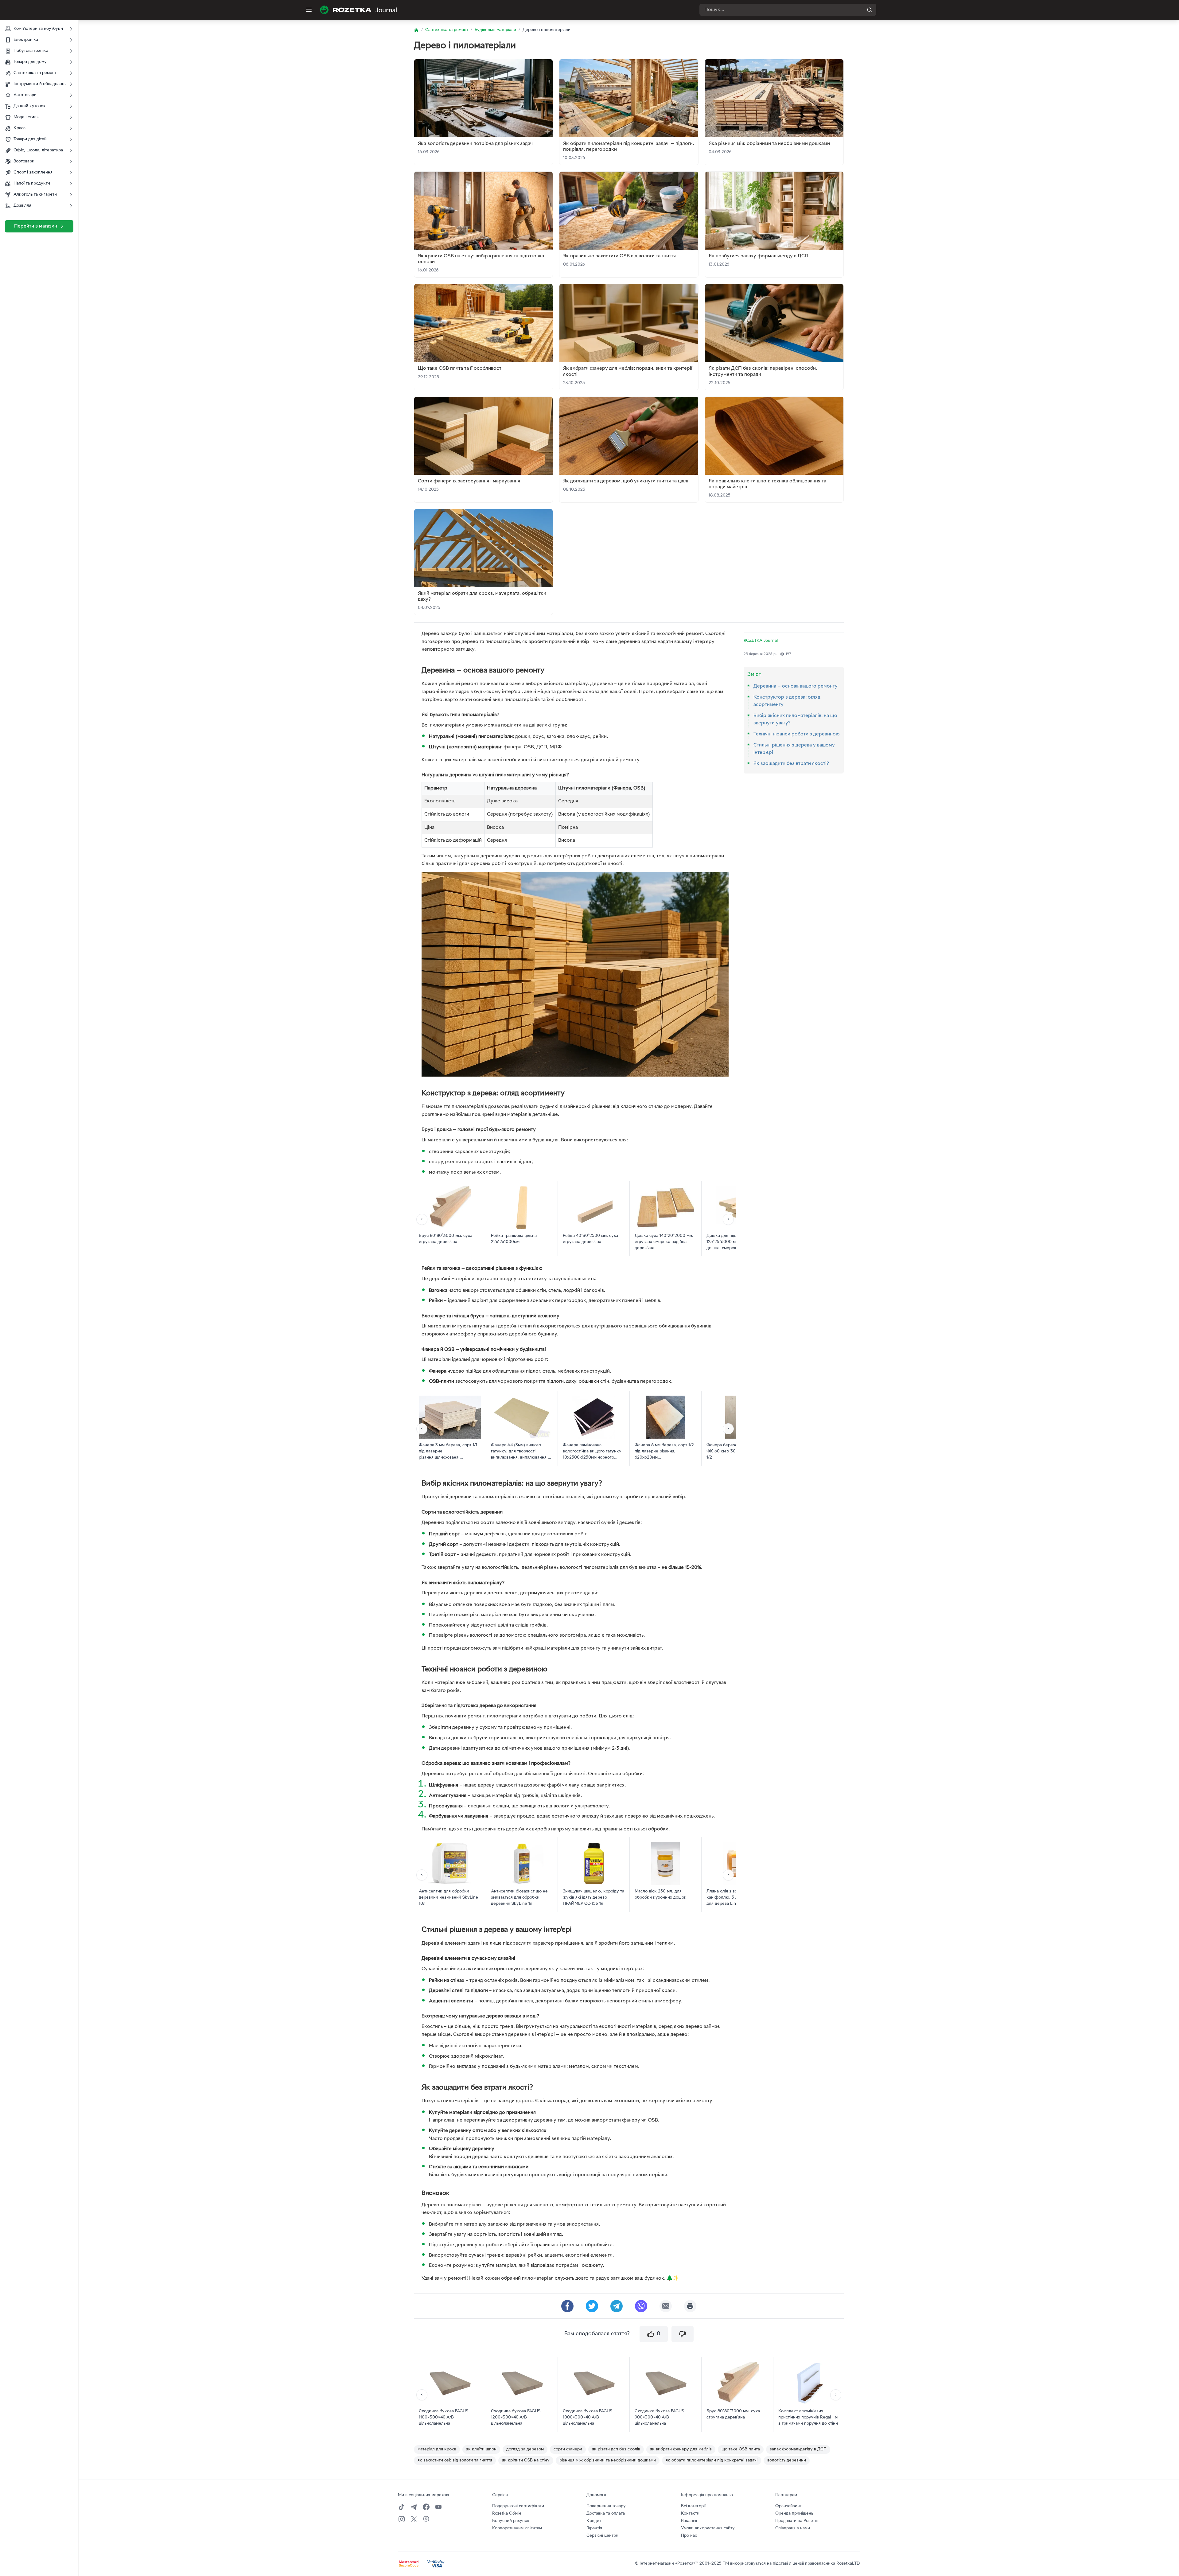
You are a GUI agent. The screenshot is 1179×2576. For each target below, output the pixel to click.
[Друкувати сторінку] (690, 2306)
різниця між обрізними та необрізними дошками (608, 2460)
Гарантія (594, 2528)
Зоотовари (24, 161)
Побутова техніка (31, 51)
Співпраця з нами (793, 2528)
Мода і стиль (26, 117)
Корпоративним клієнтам (517, 2528)
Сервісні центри (602, 2536)
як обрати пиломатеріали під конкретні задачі (712, 2460)
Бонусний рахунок (511, 2521)
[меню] (309, 10)
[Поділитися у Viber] (641, 2306)
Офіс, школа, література (38, 150)
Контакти (690, 2514)
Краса (19, 128)
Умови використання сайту (708, 2528)
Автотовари (25, 95)
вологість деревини (787, 2460)
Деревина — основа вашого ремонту (796, 686)
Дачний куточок (30, 106)
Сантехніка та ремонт (35, 73)
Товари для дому (30, 62)
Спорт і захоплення (33, 172)
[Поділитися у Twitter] (592, 2306)
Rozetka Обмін (507, 2514)
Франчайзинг (788, 2506)
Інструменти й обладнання (40, 84)
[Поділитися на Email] (666, 2306)
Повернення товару (606, 2506)
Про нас (689, 2536)
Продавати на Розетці (797, 2521)
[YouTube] (438, 2507)
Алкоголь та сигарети (35, 195)
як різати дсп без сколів (616, 2449)
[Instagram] (402, 2519)
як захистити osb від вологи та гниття (455, 2460)
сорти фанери (568, 2449)
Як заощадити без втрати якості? (791, 764)
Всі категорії (693, 2506)
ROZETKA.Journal (761, 641)
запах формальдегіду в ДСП (798, 2449)
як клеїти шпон (481, 2449)
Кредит (594, 2521)
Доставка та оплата (606, 2514)
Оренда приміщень (794, 2514)
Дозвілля (22, 206)
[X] (414, 2519)
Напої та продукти (32, 183)
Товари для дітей (30, 139)
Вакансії (689, 2521)
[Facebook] (426, 2507)
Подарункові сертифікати (518, 2506)
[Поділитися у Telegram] (617, 2306)
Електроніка (26, 40)
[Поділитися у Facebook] (567, 2306)
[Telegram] (414, 2507)
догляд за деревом (525, 2449)
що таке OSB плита (741, 2449)
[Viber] (426, 2519)
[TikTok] (402, 2507)
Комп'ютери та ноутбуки (38, 29)
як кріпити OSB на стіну (526, 2460)
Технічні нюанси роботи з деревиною (797, 734)
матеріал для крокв (437, 2449)
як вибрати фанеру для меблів (681, 2449)
